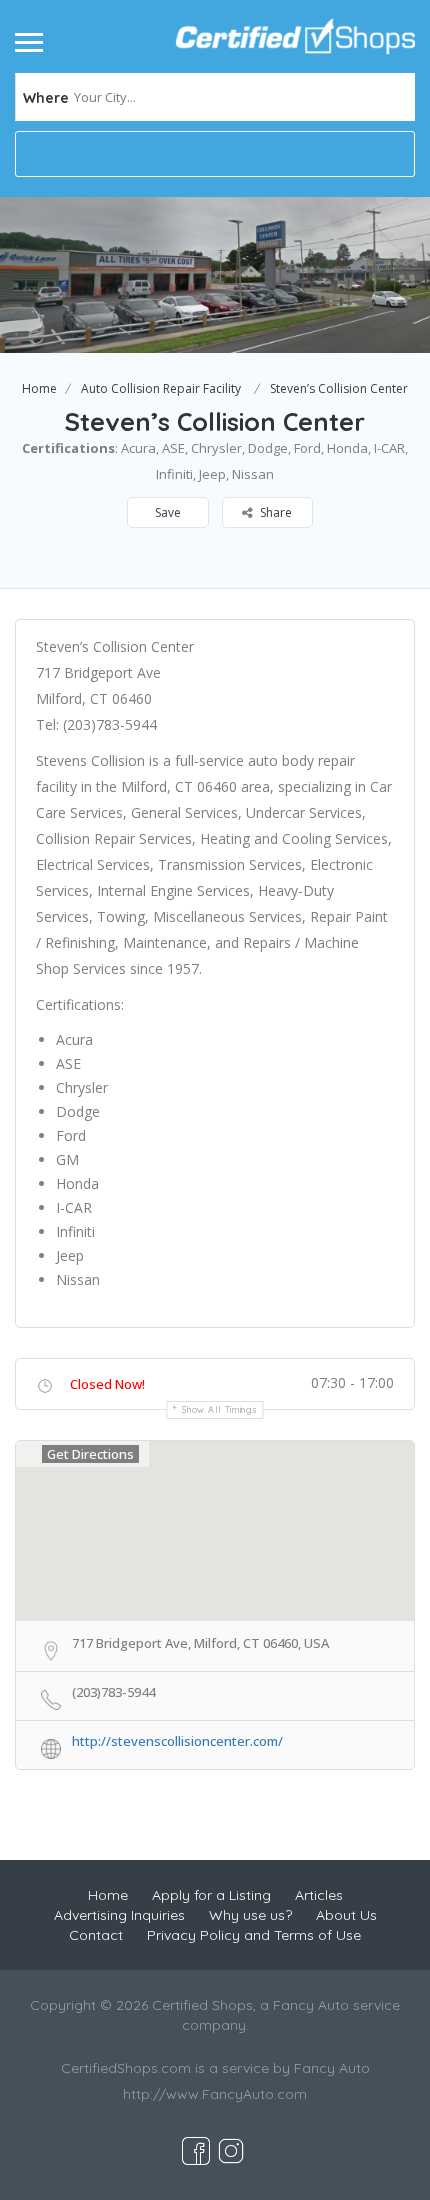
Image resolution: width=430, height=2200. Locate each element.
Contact (96, 1935)
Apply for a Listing (211, 1895)
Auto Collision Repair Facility (161, 388)
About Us (346, 1915)
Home (39, 388)
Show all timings (219, 1409)
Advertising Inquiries (119, 1915)
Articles (319, 1895)
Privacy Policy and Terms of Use (254, 1935)
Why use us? (250, 1915)
